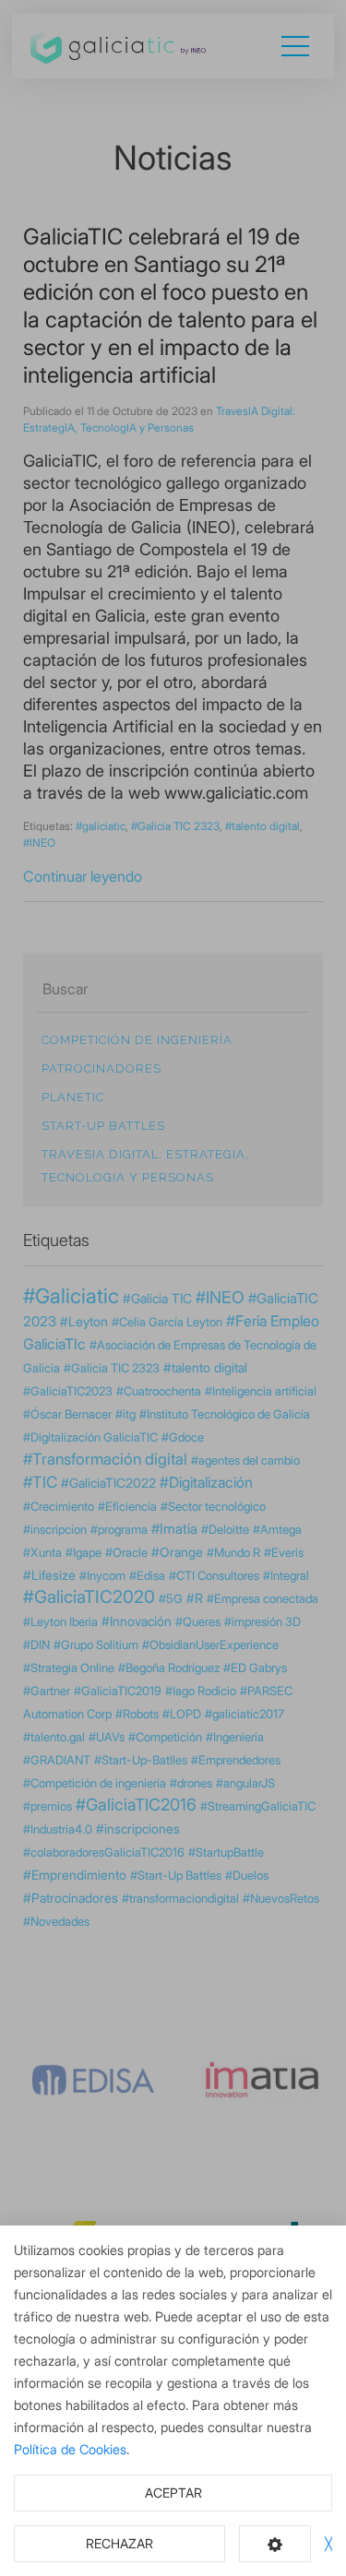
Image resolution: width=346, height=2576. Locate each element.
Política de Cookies (70, 2449)
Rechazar (119, 2543)
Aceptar (173, 2493)
